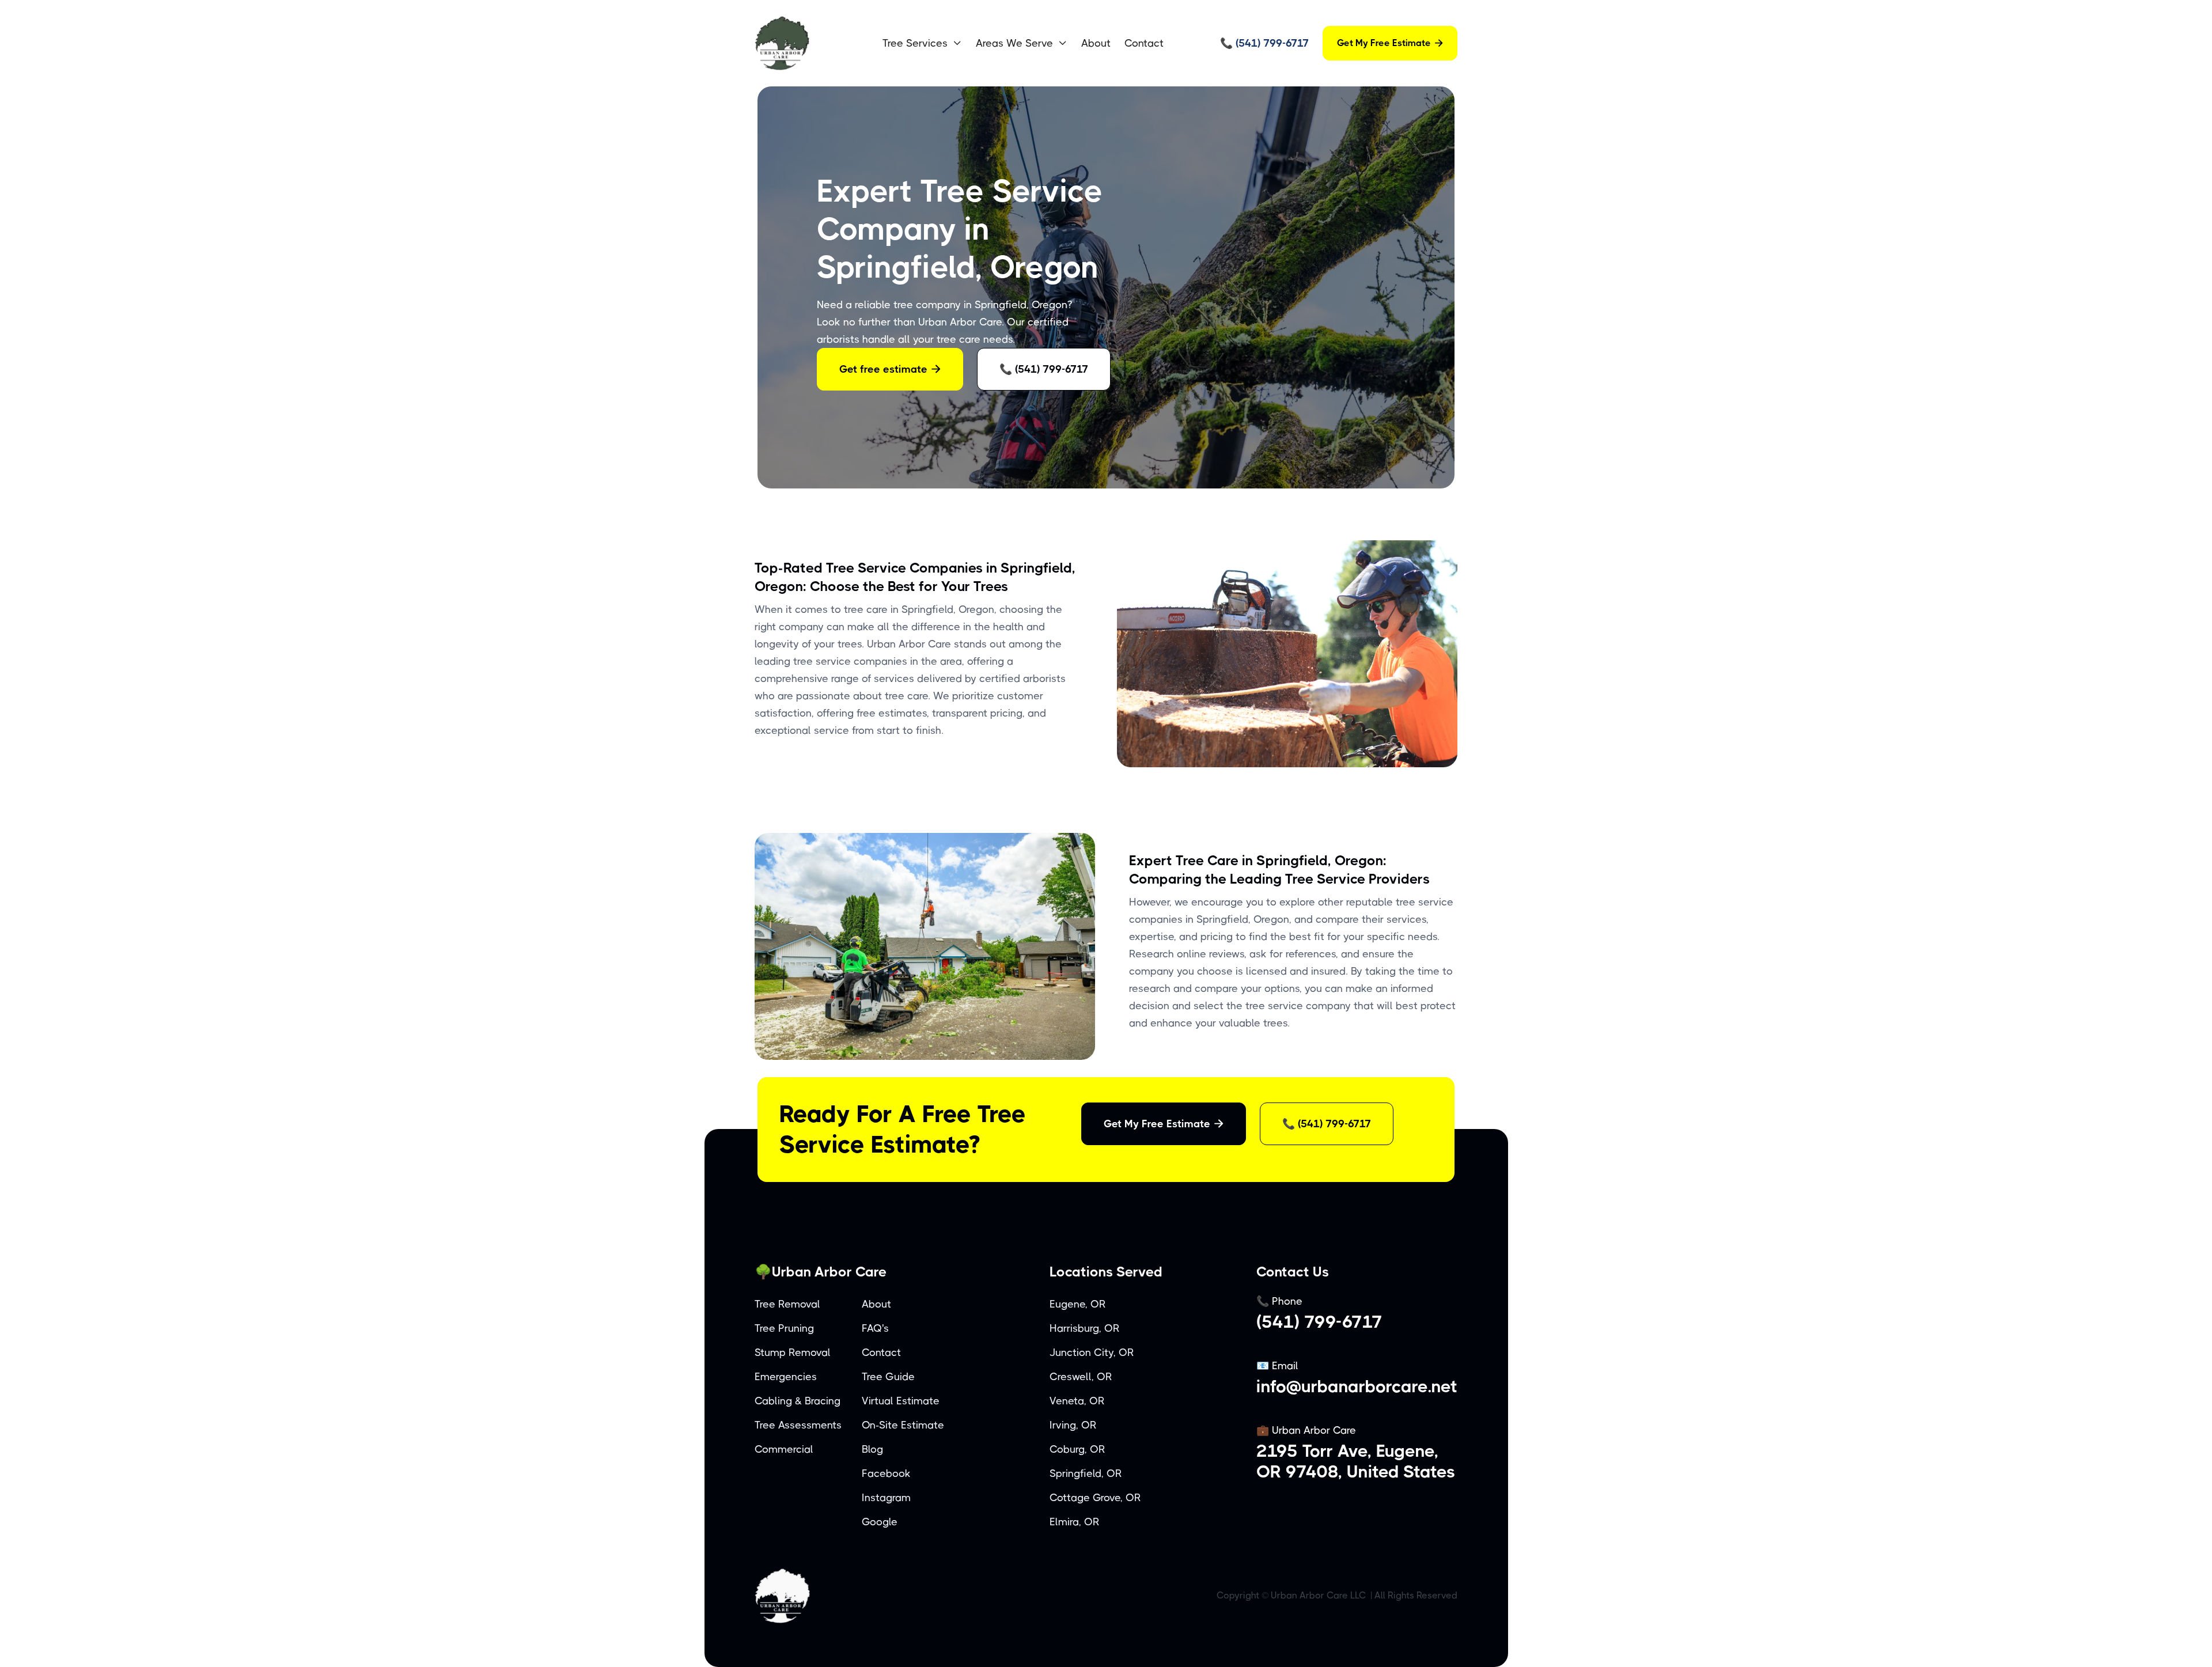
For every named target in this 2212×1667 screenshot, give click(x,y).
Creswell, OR (1081, 1377)
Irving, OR (1073, 1425)
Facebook (886, 1473)
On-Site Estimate (903, 1425)
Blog (872, 1449)
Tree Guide (888, 1377)
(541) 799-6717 (1319, 1322)
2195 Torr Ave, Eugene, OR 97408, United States (1356, 1461)
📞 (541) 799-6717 (1044, 369)
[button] (922, 43)
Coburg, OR (1077, 1449)
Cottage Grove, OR (1095, 1498)
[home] (809, 43)
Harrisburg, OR (1085, 1328)
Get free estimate (890, 369)
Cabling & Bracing (798, 1401)
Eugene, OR (1078, 1304)
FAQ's (875, 1328)
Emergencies (786, 1377)
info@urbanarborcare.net (1357, 1386)
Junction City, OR (1092, 1352)
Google (880, 1522)
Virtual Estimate (901, 1401)
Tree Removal (787, 1304)
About (1096, 43)
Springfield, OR (1086, 1473)
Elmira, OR (1075, 1522)
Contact (1144, 43)
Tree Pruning (784, 1328)
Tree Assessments (798, 1425)
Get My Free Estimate (1390, 43)
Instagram (886, 1498)
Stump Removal (793, 1352)
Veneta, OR (1077, 1401)
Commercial (784, 1449)
